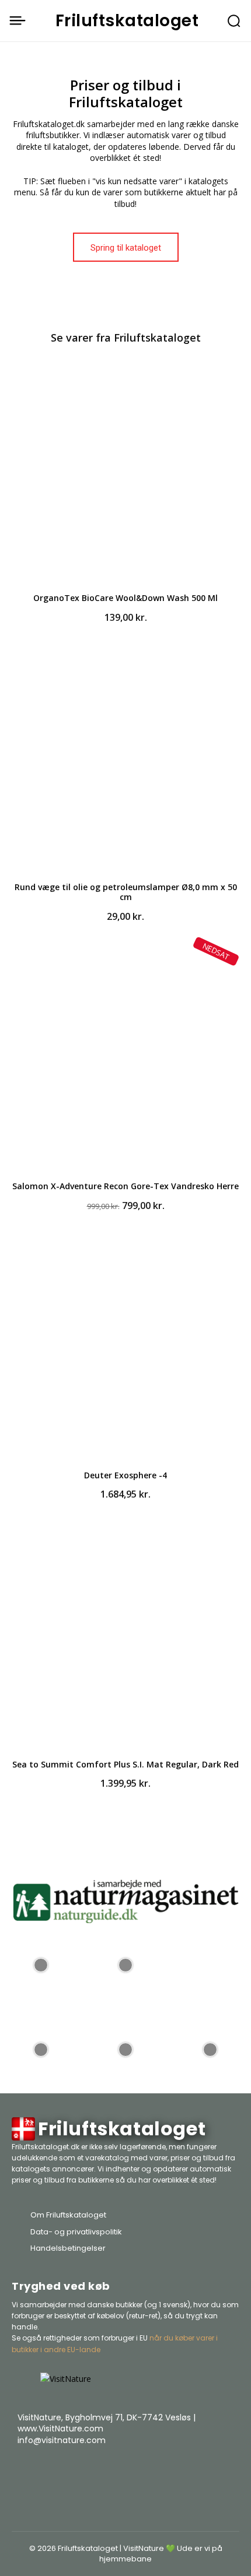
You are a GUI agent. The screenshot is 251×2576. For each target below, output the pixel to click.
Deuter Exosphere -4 (125, 1475)
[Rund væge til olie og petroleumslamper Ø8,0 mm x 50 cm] (125, 760)
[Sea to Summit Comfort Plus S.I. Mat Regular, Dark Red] (125, 1637)
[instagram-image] (41, 1964)
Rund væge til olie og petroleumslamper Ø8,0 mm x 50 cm (126, 892)
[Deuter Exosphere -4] (125, 1348)
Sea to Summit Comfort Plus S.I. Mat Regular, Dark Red (125, 1764)
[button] (234, 21)
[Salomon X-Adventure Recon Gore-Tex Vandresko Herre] (125, 1059)
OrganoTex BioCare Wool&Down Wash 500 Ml (125, 598)
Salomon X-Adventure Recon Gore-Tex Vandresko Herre (125, 1186)
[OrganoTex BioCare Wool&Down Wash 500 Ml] (125, 471)
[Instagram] (198, 2470)
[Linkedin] (228, 2470)
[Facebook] (169, 2470)
